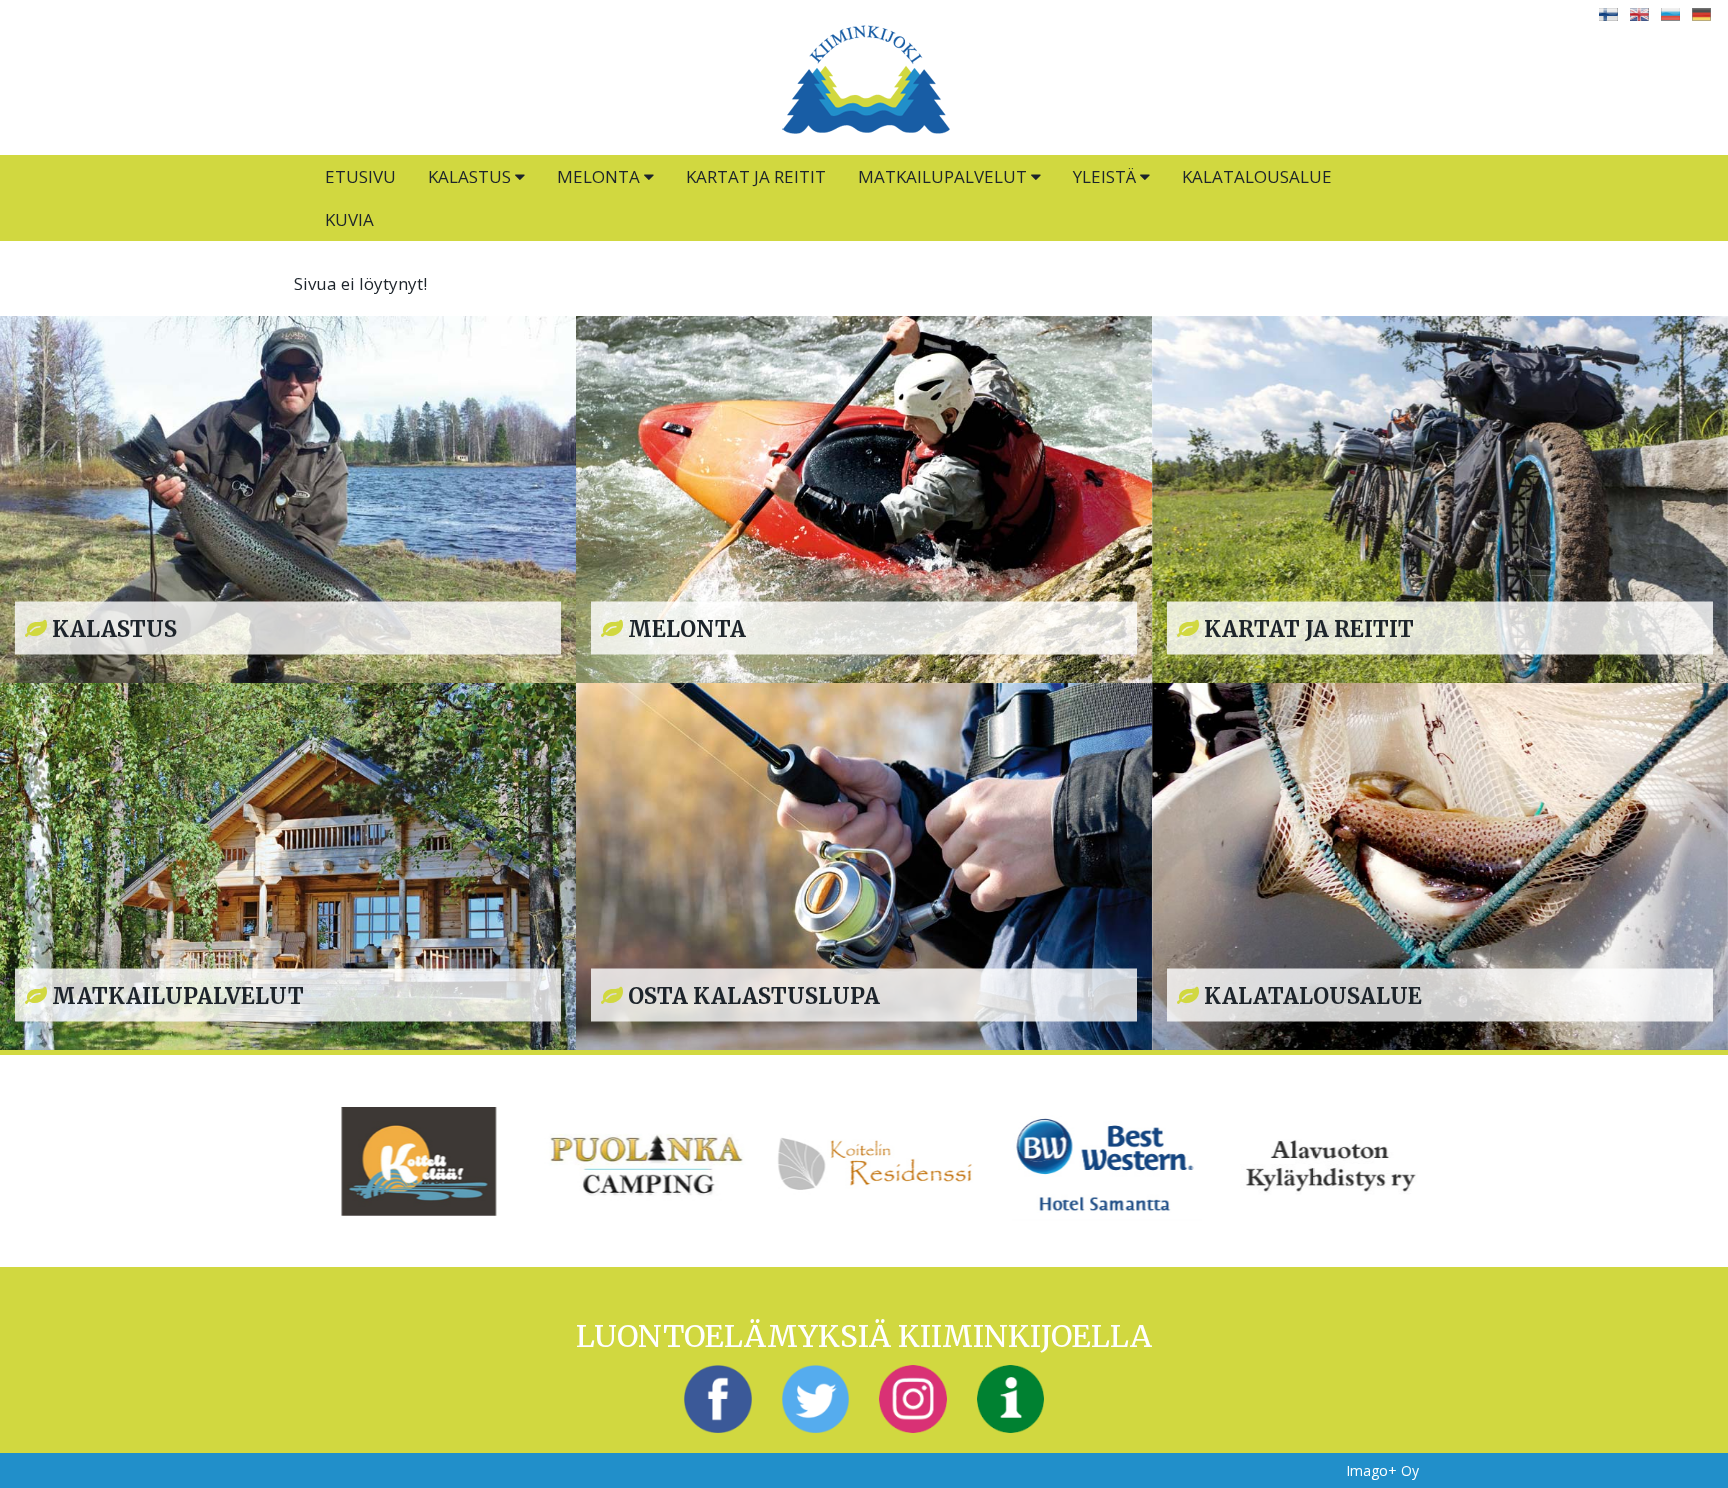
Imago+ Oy (1382, 1470)
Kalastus (471, 176)
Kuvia (349, 219)
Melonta (600, 176)
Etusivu (360, 176)
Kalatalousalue (1257, 176)
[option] (408, 1161)
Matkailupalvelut (944, 176)
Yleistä (1106, 176)
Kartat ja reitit (756, 176)
